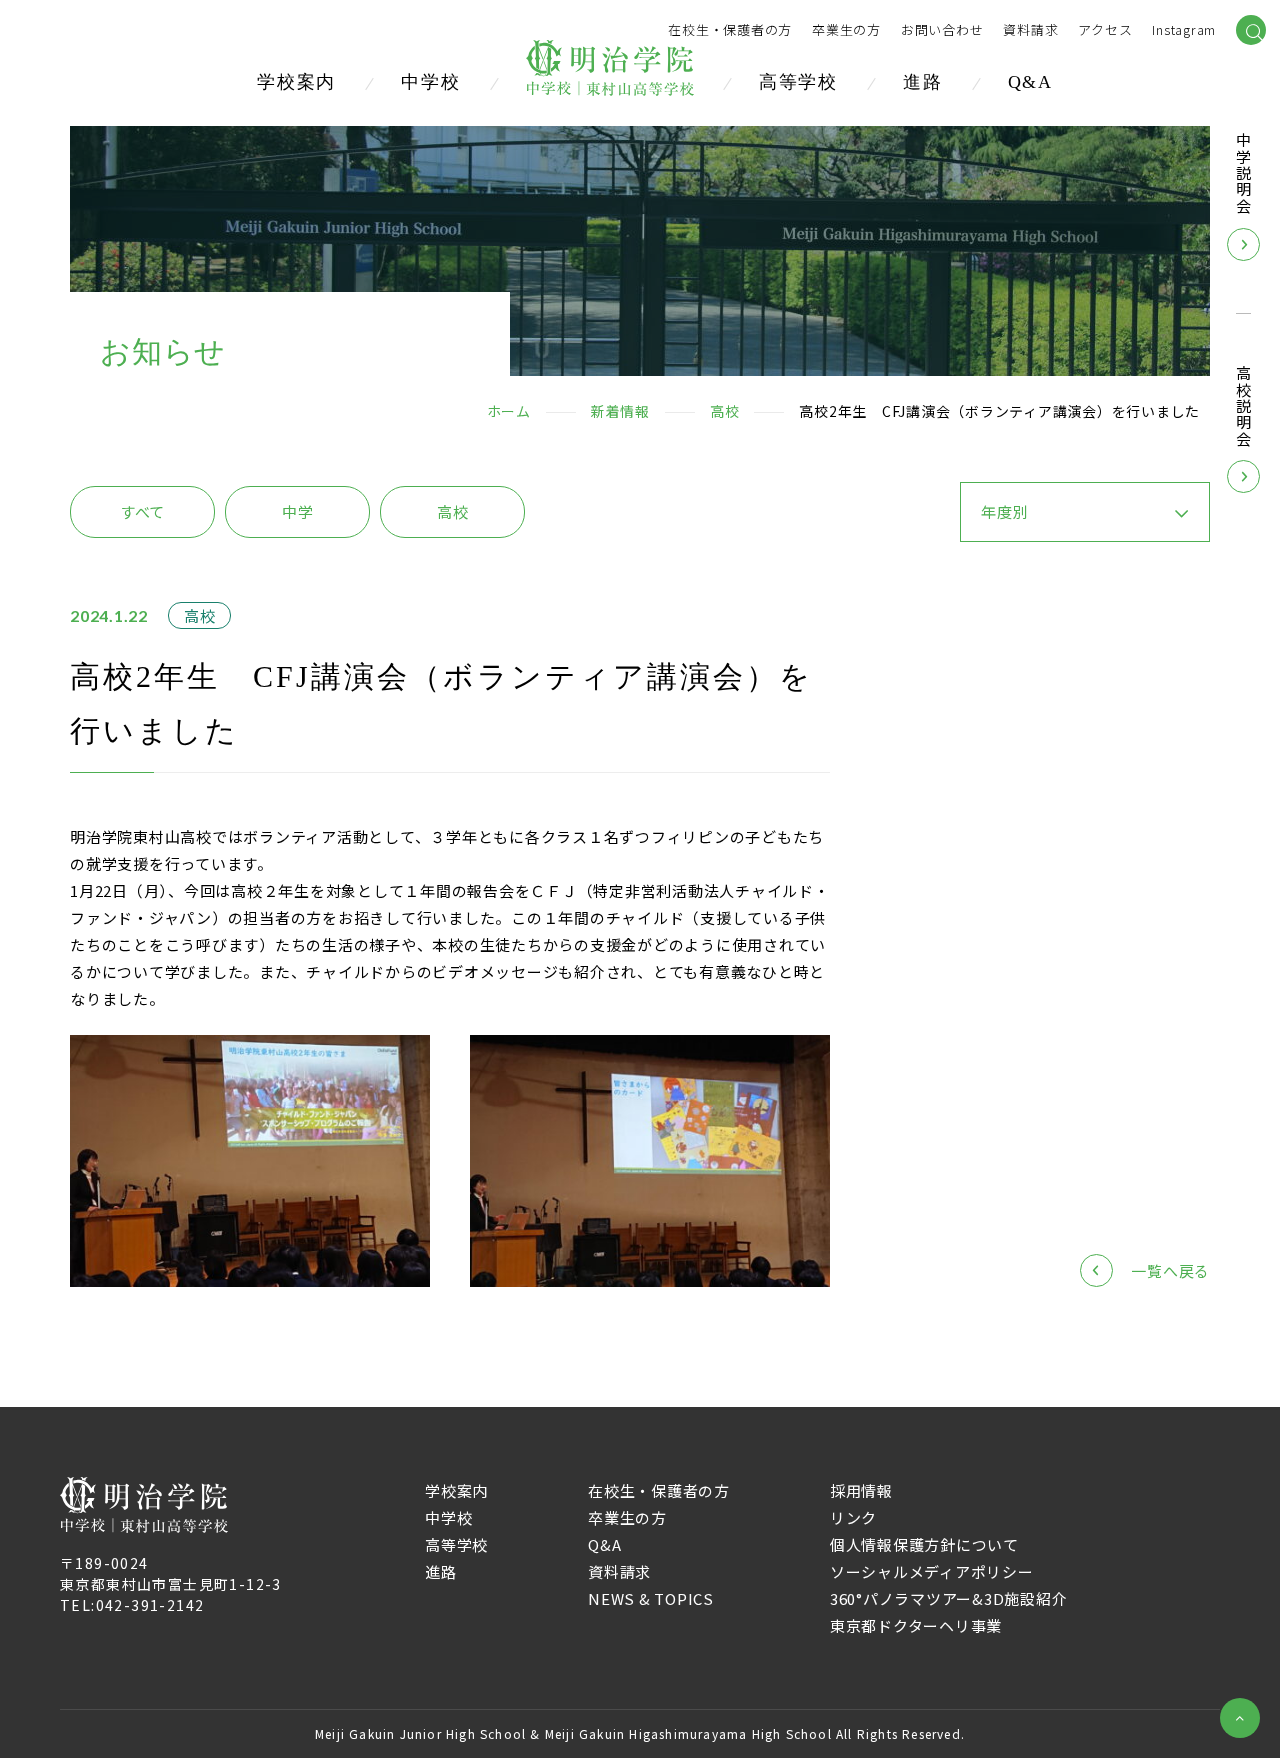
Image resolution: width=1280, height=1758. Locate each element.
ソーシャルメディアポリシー (932, 1571)
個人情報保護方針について (924, 1544)
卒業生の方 (846, 30)
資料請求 (619, 1571)
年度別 (1004, 511)
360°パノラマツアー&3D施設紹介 (949, 1598)
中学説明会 (1243, 173)
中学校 (430, 82)
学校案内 (296, 82)
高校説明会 (1243, 406)
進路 (923, 82)
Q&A (1030, 82)
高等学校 (798, 82)
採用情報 (861, 1490)
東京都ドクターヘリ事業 (916, 1625)
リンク (853, 1517)
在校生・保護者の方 (730, 30)
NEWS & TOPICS (651, 1598)
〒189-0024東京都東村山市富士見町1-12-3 (171, 1573)
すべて (142, 511)
